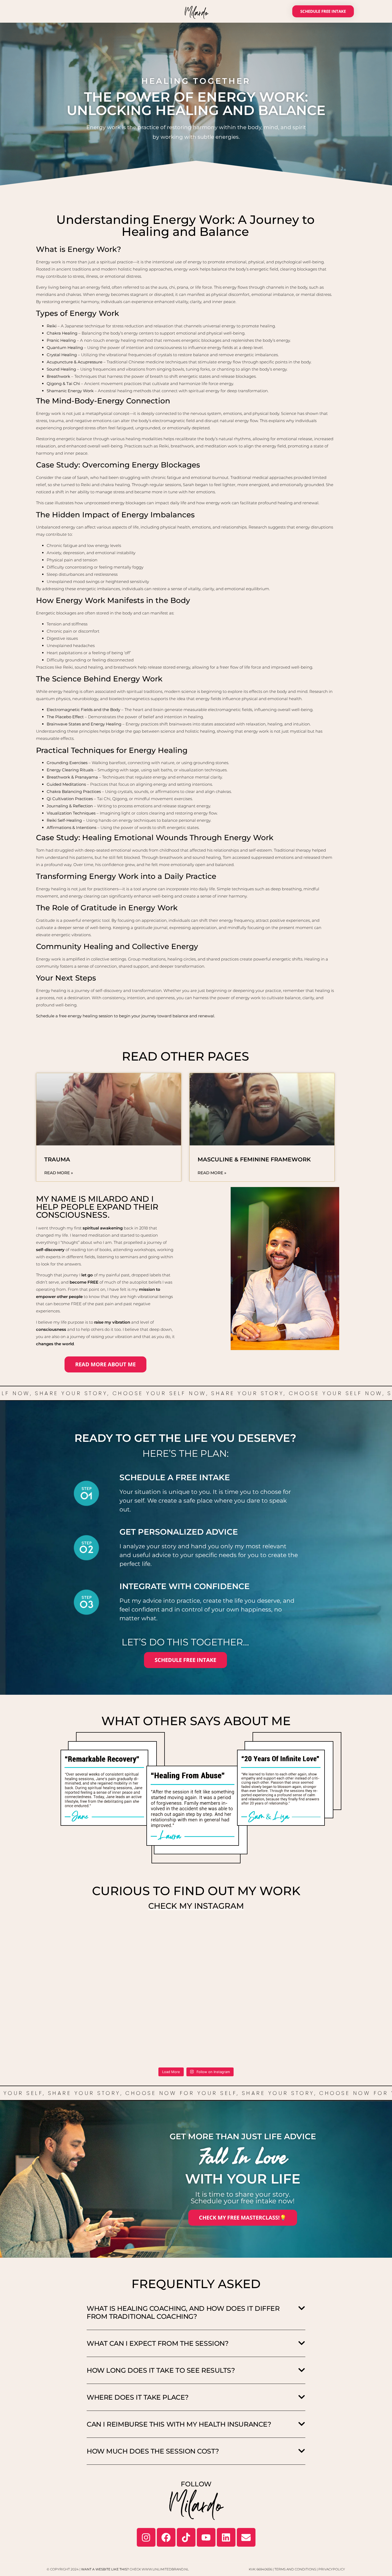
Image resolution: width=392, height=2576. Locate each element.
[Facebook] (166, 2537)
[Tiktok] (186, 2537)
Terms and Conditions (295, 2569)
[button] (196, 2313)
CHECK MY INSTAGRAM (196, 1906)
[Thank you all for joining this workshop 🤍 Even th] (153, 2040)
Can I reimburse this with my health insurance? (179, 2424)
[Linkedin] (226, 2537)
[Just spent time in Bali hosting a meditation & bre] (324, 1991)
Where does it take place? (138, 2397)
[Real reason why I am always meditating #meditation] (68, 1942)
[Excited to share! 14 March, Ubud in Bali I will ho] (324, 2040)
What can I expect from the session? (157, 2343)
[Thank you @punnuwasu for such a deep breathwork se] (153, 1991)
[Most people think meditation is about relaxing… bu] (239, 1942)
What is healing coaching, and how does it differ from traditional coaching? (183, 2312)
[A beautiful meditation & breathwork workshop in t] (239, 2040)
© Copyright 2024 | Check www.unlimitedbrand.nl (118, 2569)
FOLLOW (196, 2484)
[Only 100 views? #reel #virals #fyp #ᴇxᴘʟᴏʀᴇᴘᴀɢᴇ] (324, 1942)
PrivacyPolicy (332, 2569)
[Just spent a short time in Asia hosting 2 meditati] (68, 2040)
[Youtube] (206, 2537)
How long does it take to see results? (161, 2370)
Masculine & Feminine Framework (254, 1159)
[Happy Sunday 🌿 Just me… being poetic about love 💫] (68, 1991)
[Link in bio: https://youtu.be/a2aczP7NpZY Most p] (153, 1942)
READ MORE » (59, 1173)
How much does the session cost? (153, 2451)
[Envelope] (246, 2537)
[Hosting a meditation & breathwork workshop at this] (239, 1991)
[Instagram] (146, 2537)
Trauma (57, 1159)
